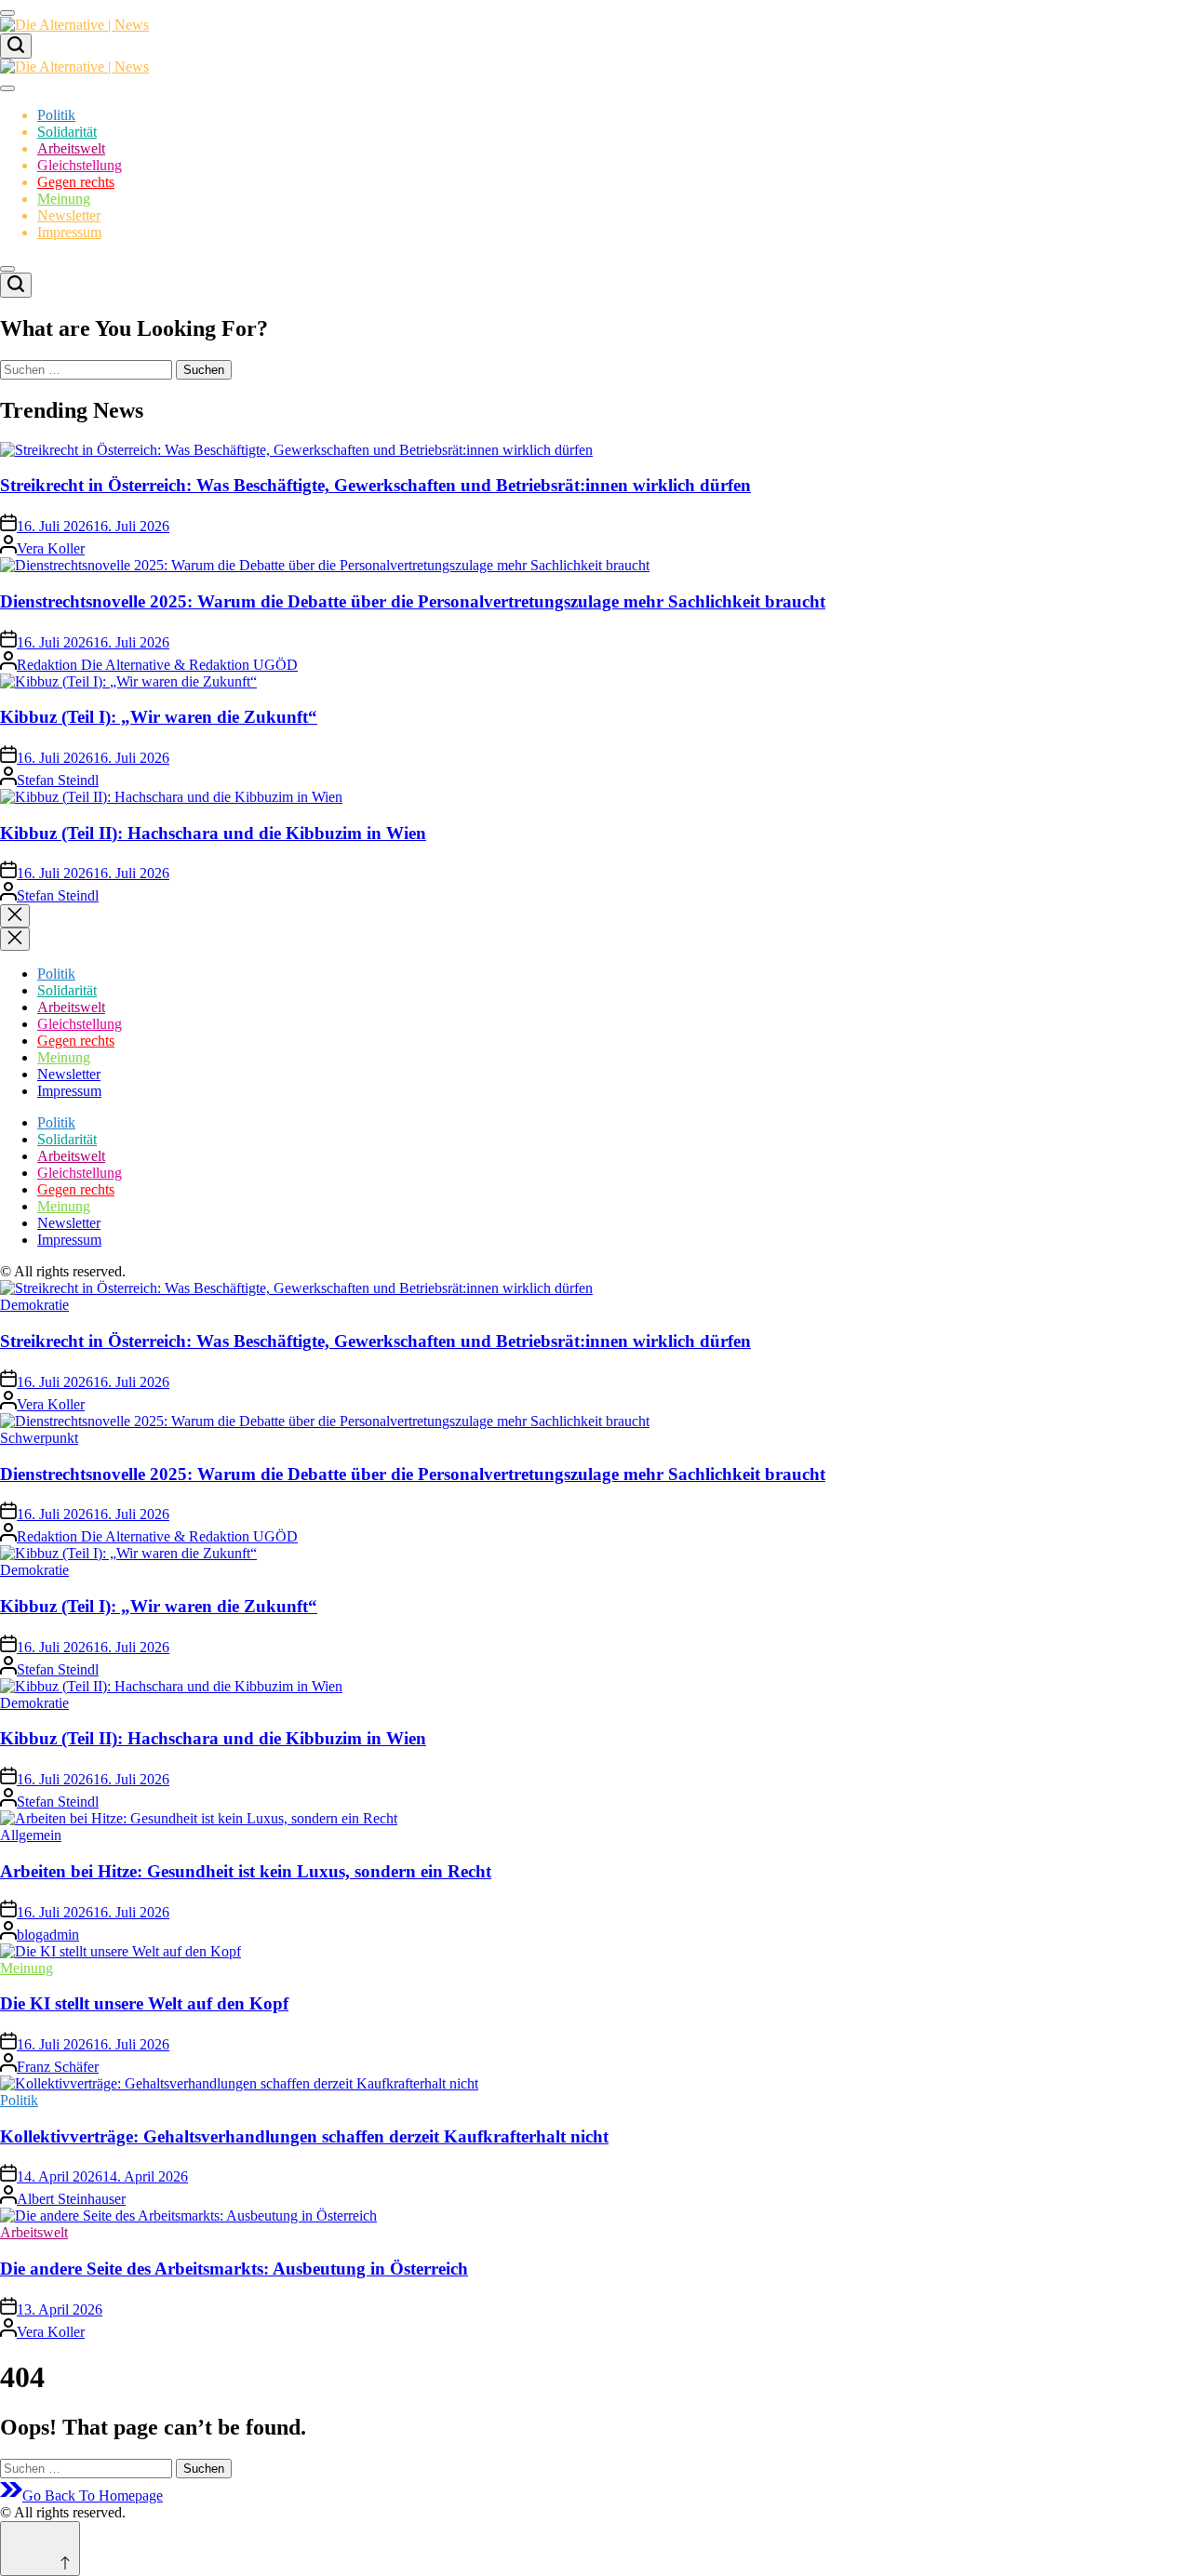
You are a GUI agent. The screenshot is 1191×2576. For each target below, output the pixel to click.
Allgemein (31, 1835)
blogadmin (48, 1935)
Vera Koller (51, 548)
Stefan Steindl (58, 780)
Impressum (69, 232)
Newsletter (69, 215)
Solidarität (67, 132)
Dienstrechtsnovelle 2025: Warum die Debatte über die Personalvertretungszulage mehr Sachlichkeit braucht (413, 601)
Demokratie (34, 1305)
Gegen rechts (76, 182)
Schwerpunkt (39, 1438)
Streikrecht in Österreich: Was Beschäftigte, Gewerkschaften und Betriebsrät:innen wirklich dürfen (375, 485)
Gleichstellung (80, 165)
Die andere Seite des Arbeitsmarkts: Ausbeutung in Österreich (234, 2269)
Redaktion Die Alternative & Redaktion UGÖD (157, 665)
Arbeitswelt (71, 148)
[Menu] (7, 13)
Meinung (64, 199)
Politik (56, 115)
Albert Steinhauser (71, 2199)
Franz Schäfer (58, 2067)
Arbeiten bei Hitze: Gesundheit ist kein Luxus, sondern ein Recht (246, 1871)
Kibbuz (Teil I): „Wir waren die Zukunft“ (159, 717)
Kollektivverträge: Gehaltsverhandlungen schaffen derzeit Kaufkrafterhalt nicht (304, 2136)
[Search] (16, 46)
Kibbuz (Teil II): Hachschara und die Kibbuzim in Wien (213, 833)
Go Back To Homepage (93, 2496)
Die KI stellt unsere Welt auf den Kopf (144, 2003)
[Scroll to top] (40, 2549)
